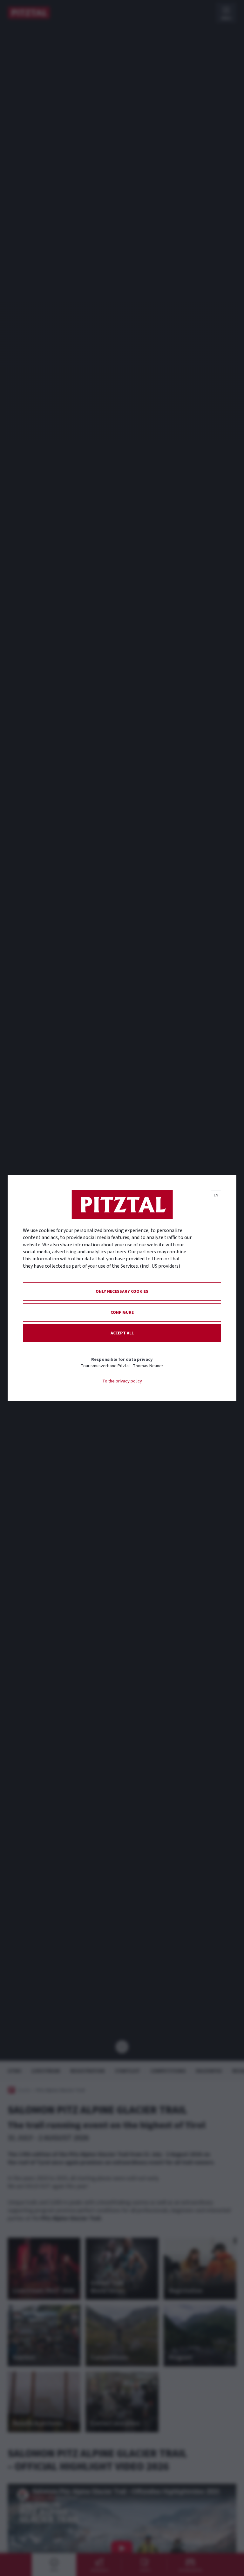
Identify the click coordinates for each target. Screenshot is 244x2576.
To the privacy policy (122, 1381)
